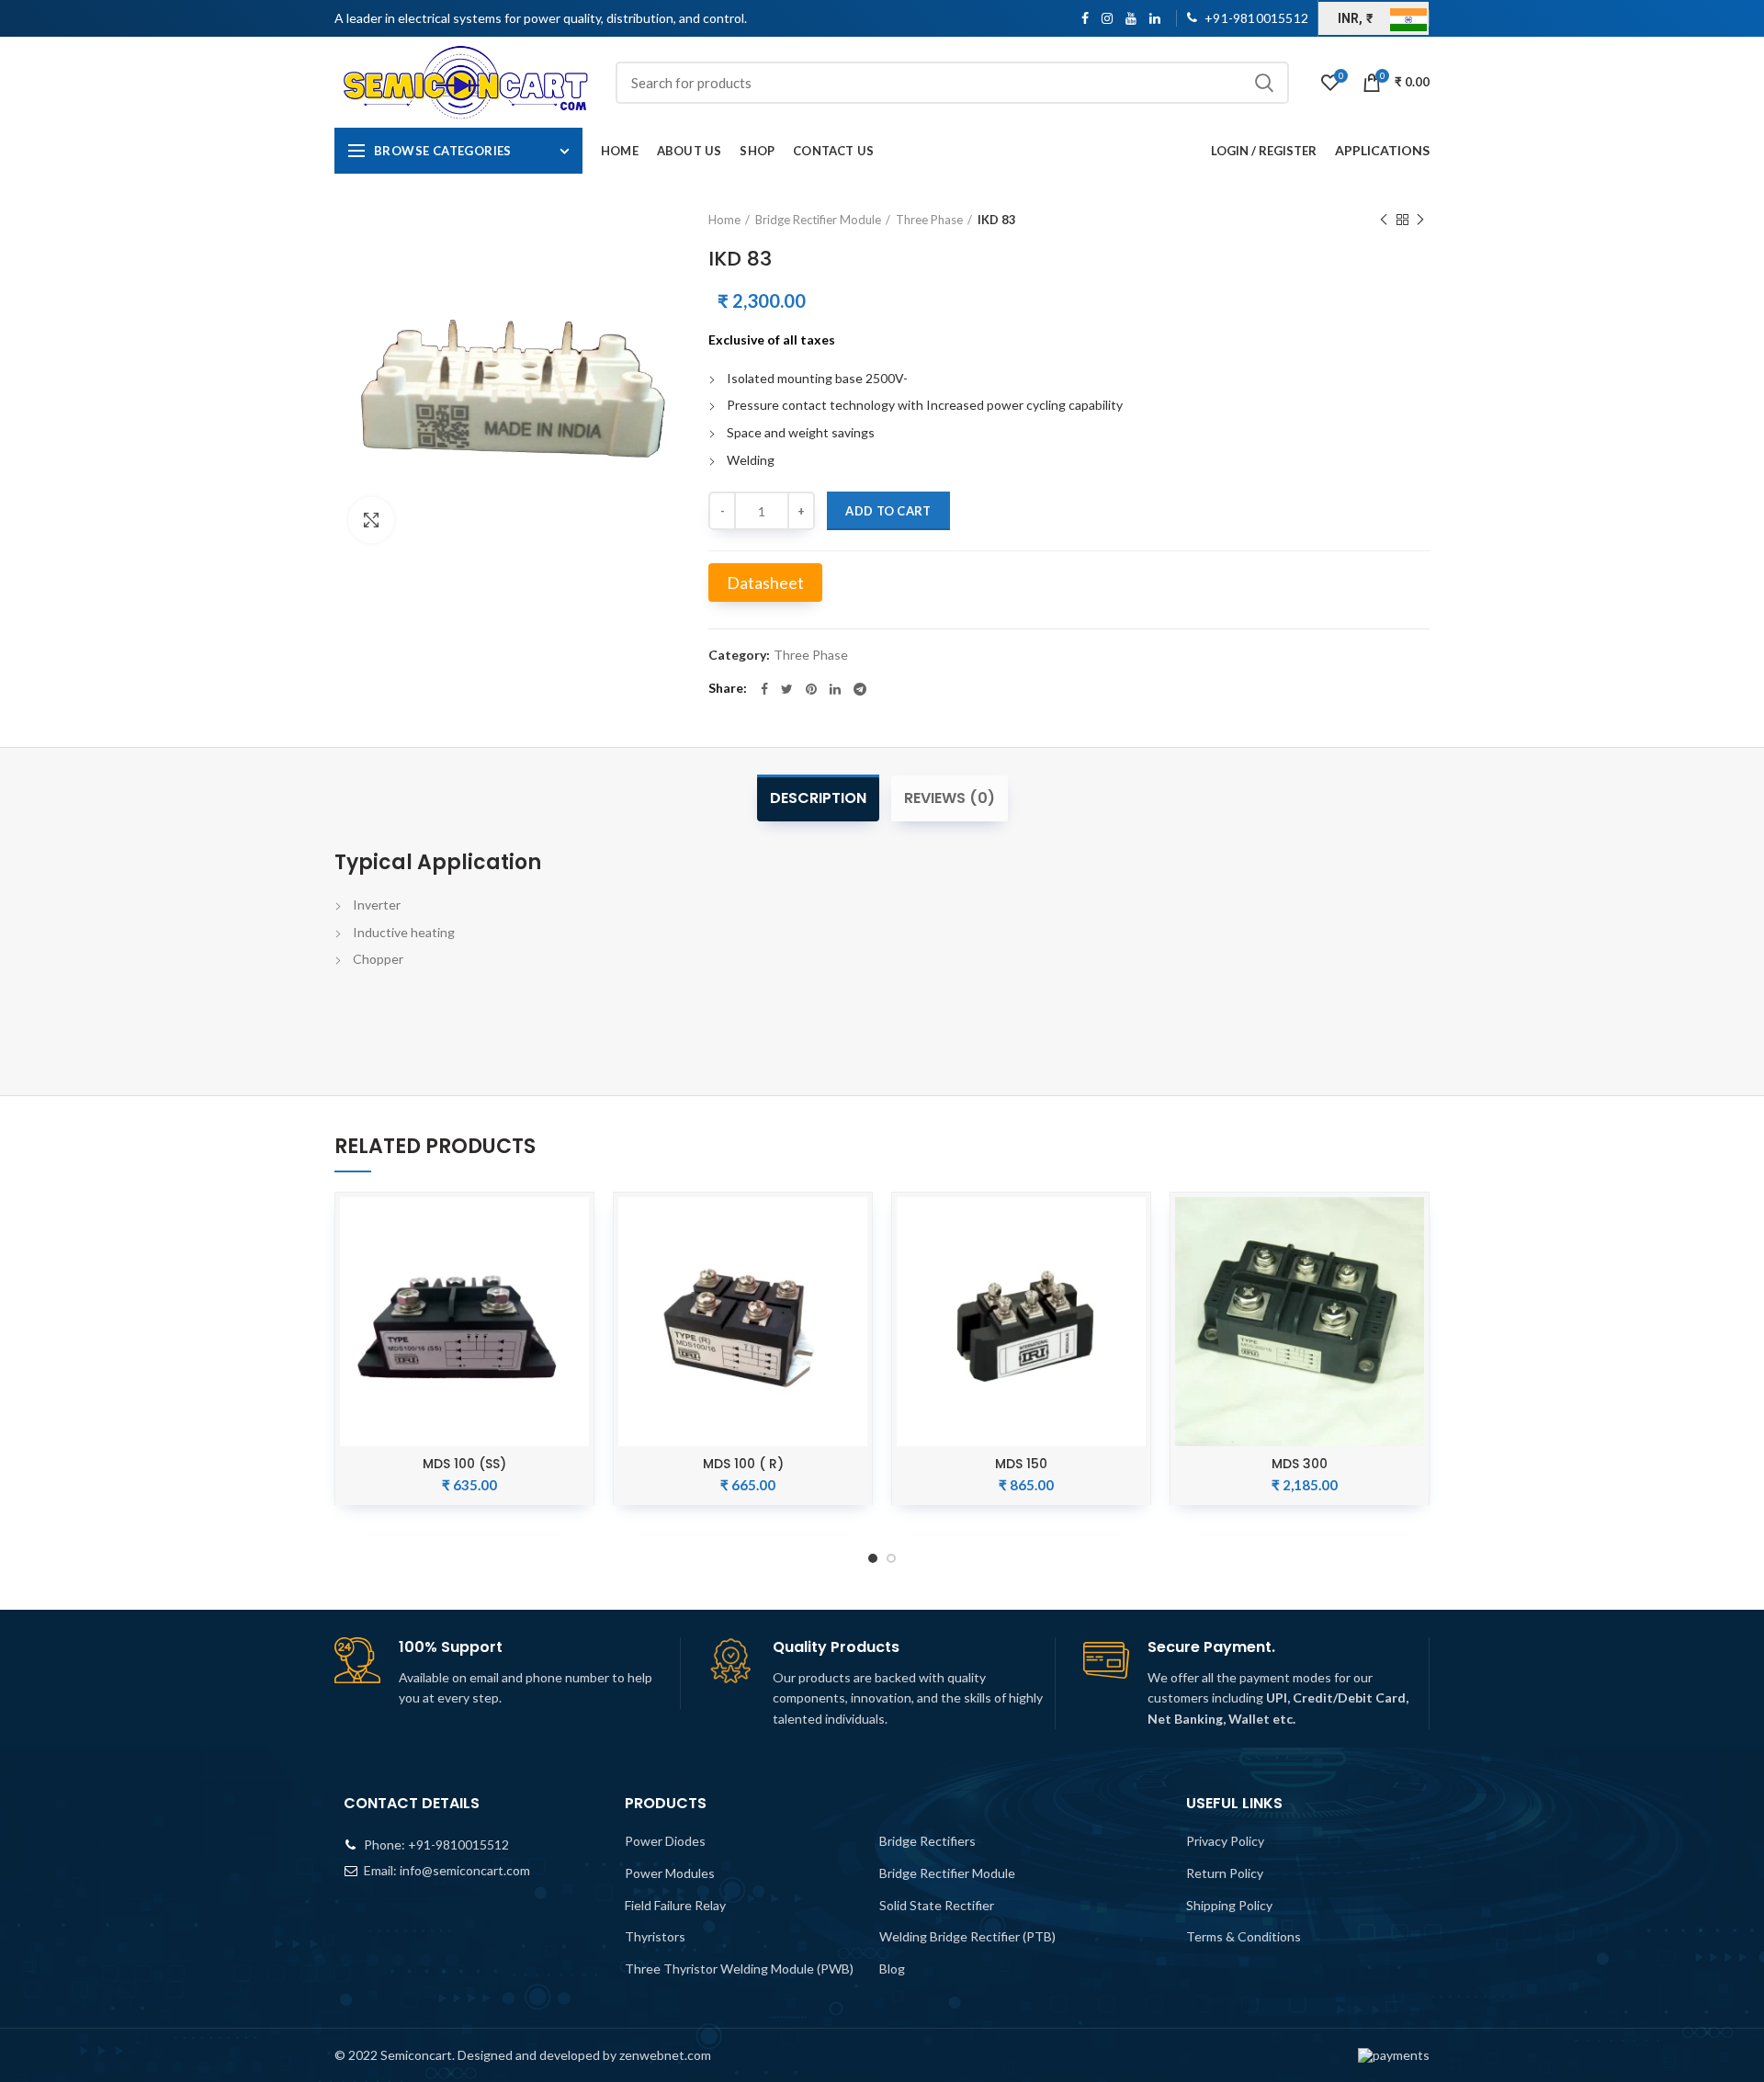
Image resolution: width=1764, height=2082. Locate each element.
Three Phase (929, 220)
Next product (1420, 220)
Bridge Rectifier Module (818, 220)
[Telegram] (860, 689)
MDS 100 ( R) (743, 1464)
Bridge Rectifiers (927, 1841)
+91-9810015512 (458, 1844)
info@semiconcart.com (465, 1870)
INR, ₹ (1356, 18)
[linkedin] (1155, 18)
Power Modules (670, 1873)
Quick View (575, 1227)
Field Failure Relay (675, 1905)
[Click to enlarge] (371, 520)
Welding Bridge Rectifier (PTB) (967, 1936)
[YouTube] (1131, 18)
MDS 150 (1021, 1464)
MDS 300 (1300, 1464)
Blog (892, 1969)
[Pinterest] (811, 689)
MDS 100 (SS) (464, 1464)
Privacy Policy (1225, 1841)
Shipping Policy (1229, 1905)
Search (1264, 83)
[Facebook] (1085, 18)
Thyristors (655, 1936)
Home (724, 220)
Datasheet (765, 583)
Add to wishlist (575, 1268)
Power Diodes (665, 1841)
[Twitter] (787, 689)
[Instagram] (1107, 18)
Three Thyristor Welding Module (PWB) (739, 1969)
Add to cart (888, 511)
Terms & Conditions (1244, 1936)
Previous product (1384, 220)
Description (818, 798)
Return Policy (1225, 1873)
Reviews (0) (950, 798)
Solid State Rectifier (937, 1905)
